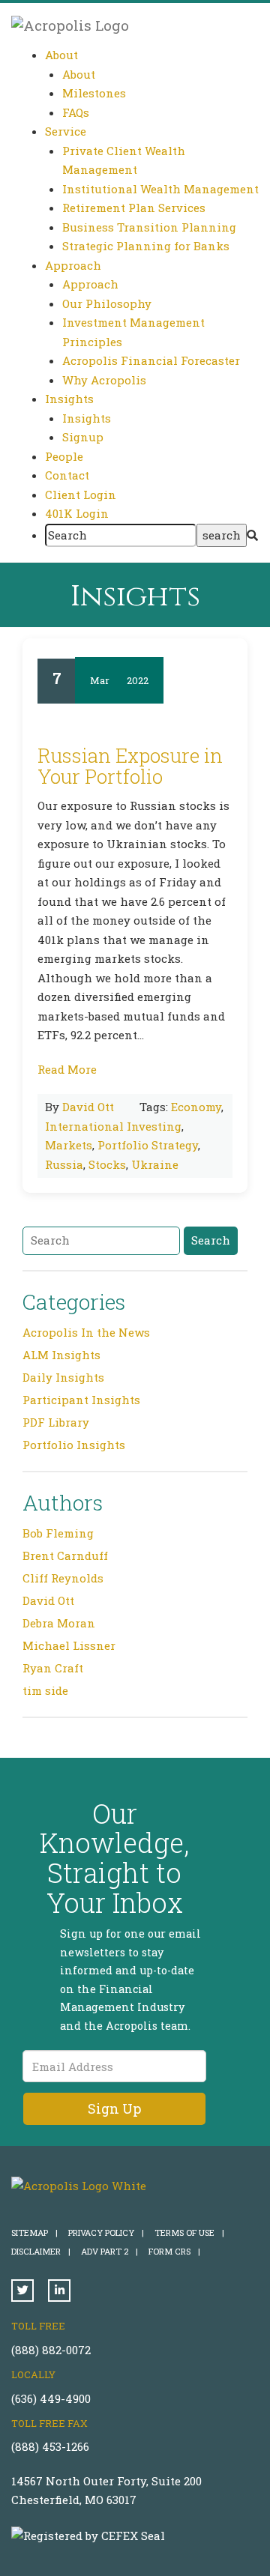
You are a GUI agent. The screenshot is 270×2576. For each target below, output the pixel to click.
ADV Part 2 (109, 2251)
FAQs (76, 112)
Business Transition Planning (149, 227)
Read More (67, 1069)
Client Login (81, 495)
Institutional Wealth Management (160, 189)
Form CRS (174, 2251)
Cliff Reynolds (63, 1578)
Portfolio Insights (74, 1445)
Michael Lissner (69, 1645)
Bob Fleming (58, 1533)
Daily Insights (63, 1377)
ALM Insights (61, 1355)
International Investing (113, 1126)
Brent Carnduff (65, 1555)
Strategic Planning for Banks (146, 246)
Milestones (94, 93)
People (64, 456)
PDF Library (56, 1422)
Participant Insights (81, 1400)
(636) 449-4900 (51, 2398)
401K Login (77, 513)
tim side (45, 1690)
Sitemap (34, 2232)
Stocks (107, 1164)
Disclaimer (41, 2251)
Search (211, 1240)
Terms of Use (189, 2232)
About (79, 74)
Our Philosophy (107, 303)
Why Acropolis (104, 380)
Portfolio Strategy (148, 1145)
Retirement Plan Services (134, 208)
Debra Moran (59, 1623)
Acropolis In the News (86, 1332)
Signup (83, 437)
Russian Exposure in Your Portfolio (130, 766)
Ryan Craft (53, 1668)
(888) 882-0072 (51, 2350)
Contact (67, 475)
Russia (64, 1164)
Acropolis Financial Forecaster (151, 360)
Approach (90, 284)
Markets (69, 1145)
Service (66, 131)
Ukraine (155, 1164)
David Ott (88, 1107)
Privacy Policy (106, 2232)
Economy (196, 1107)
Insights (87, 418)
